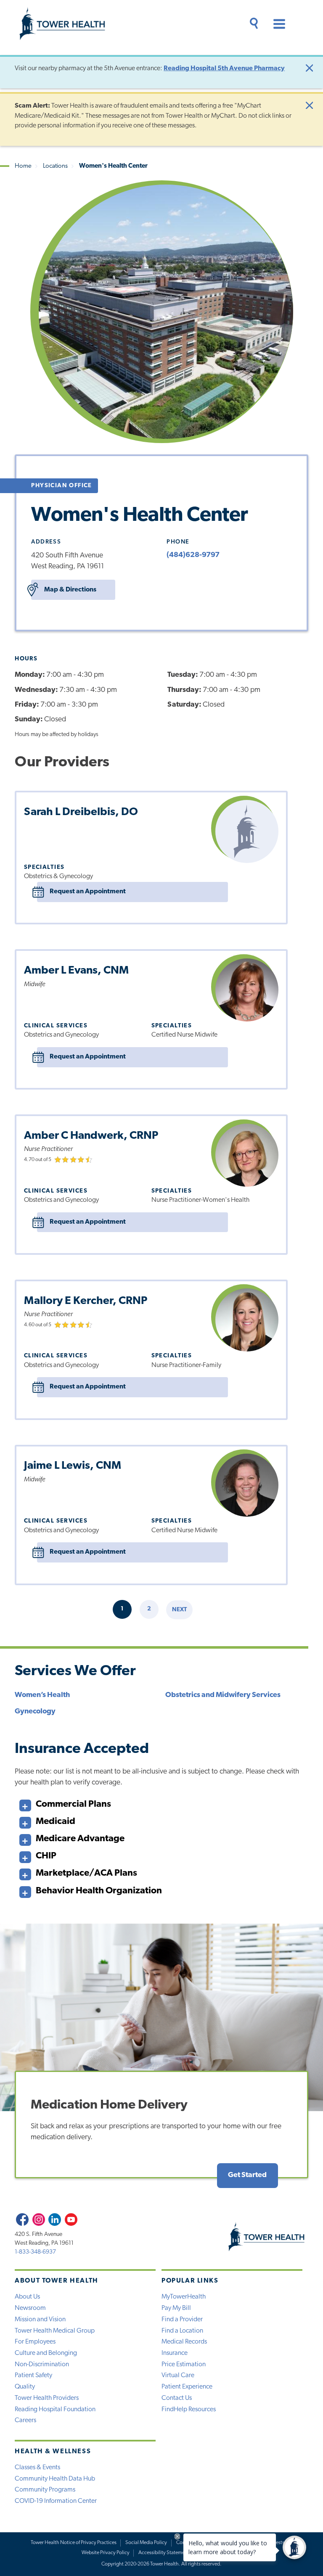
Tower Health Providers (47, 2398)
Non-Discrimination (42, 2365)
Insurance (175, 2353)
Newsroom (30, 2308)
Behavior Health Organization (99, 1891)
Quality (25, 2387)
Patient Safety (33, 2375)
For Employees (35, 2342)
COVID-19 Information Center (56, 2501)
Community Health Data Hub (55, 2479)
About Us (27, 2297)
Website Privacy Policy (106, 2553)
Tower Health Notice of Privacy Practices (74, 2543)
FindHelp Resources (189, 2410)
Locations (55, 166)
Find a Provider (182, 2320)
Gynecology (35, 1712)
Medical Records (184, 2342)
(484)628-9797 (193, 555)
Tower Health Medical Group (55, 2331)
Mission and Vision (40, 2320)
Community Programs (45, 2490)
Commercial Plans (73, 1804)
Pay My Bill (176, 2308)
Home (23, 166)
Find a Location (182, 2331)
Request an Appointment (88, 892)
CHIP (46, 1856)
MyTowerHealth (184, 2297)
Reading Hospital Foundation (55, 2410)
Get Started (247, 2175)
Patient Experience (187, 2387)
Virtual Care (178, 2375)
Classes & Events (37, 2468)
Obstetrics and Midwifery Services (223, 1695)
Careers (25, 2420)
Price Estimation (184, 2365)
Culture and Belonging (46, 2353)
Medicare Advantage (80, 1839)
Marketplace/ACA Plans (86, 1873)
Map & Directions (70, 590)
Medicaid (56, 1822)
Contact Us (177, 2398)
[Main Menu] (275, 25)
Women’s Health (42, 1695)
